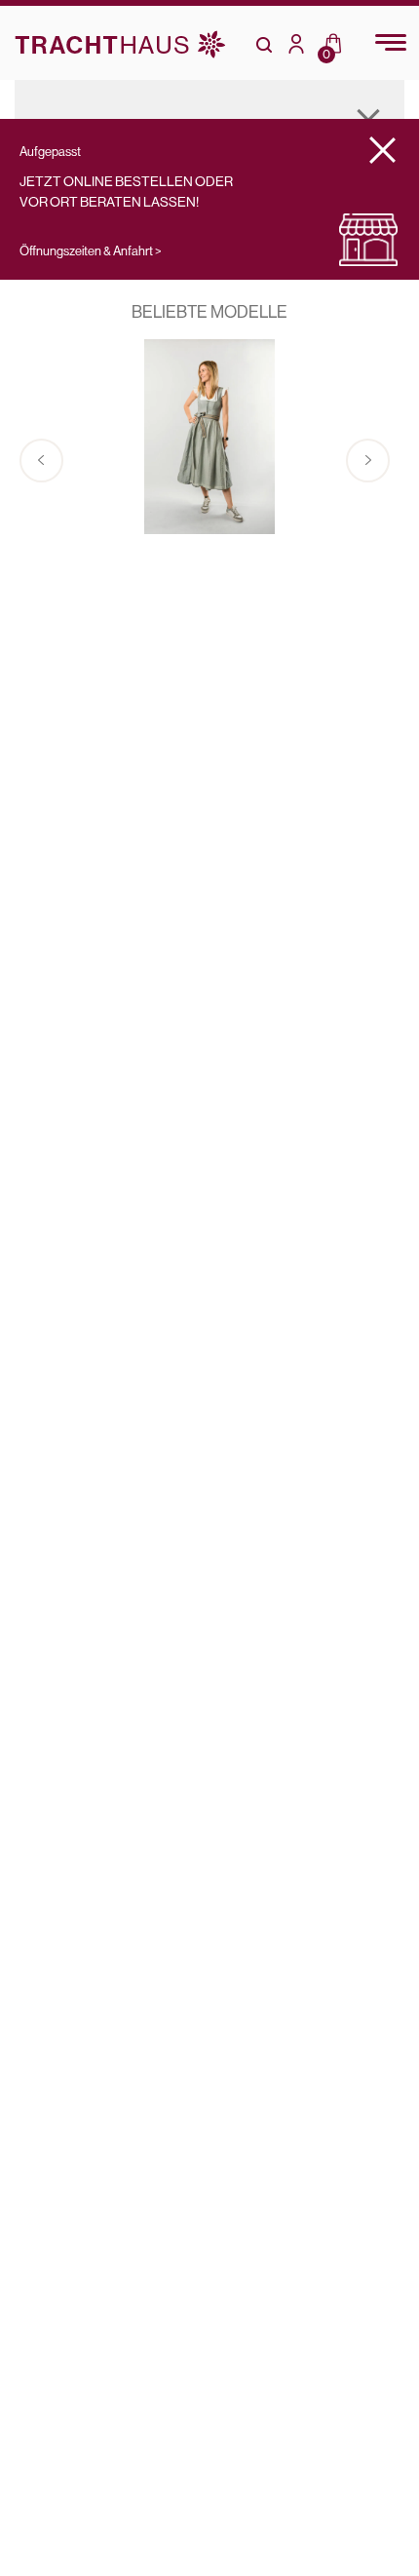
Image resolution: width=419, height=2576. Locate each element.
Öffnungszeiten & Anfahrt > (91, 250)
